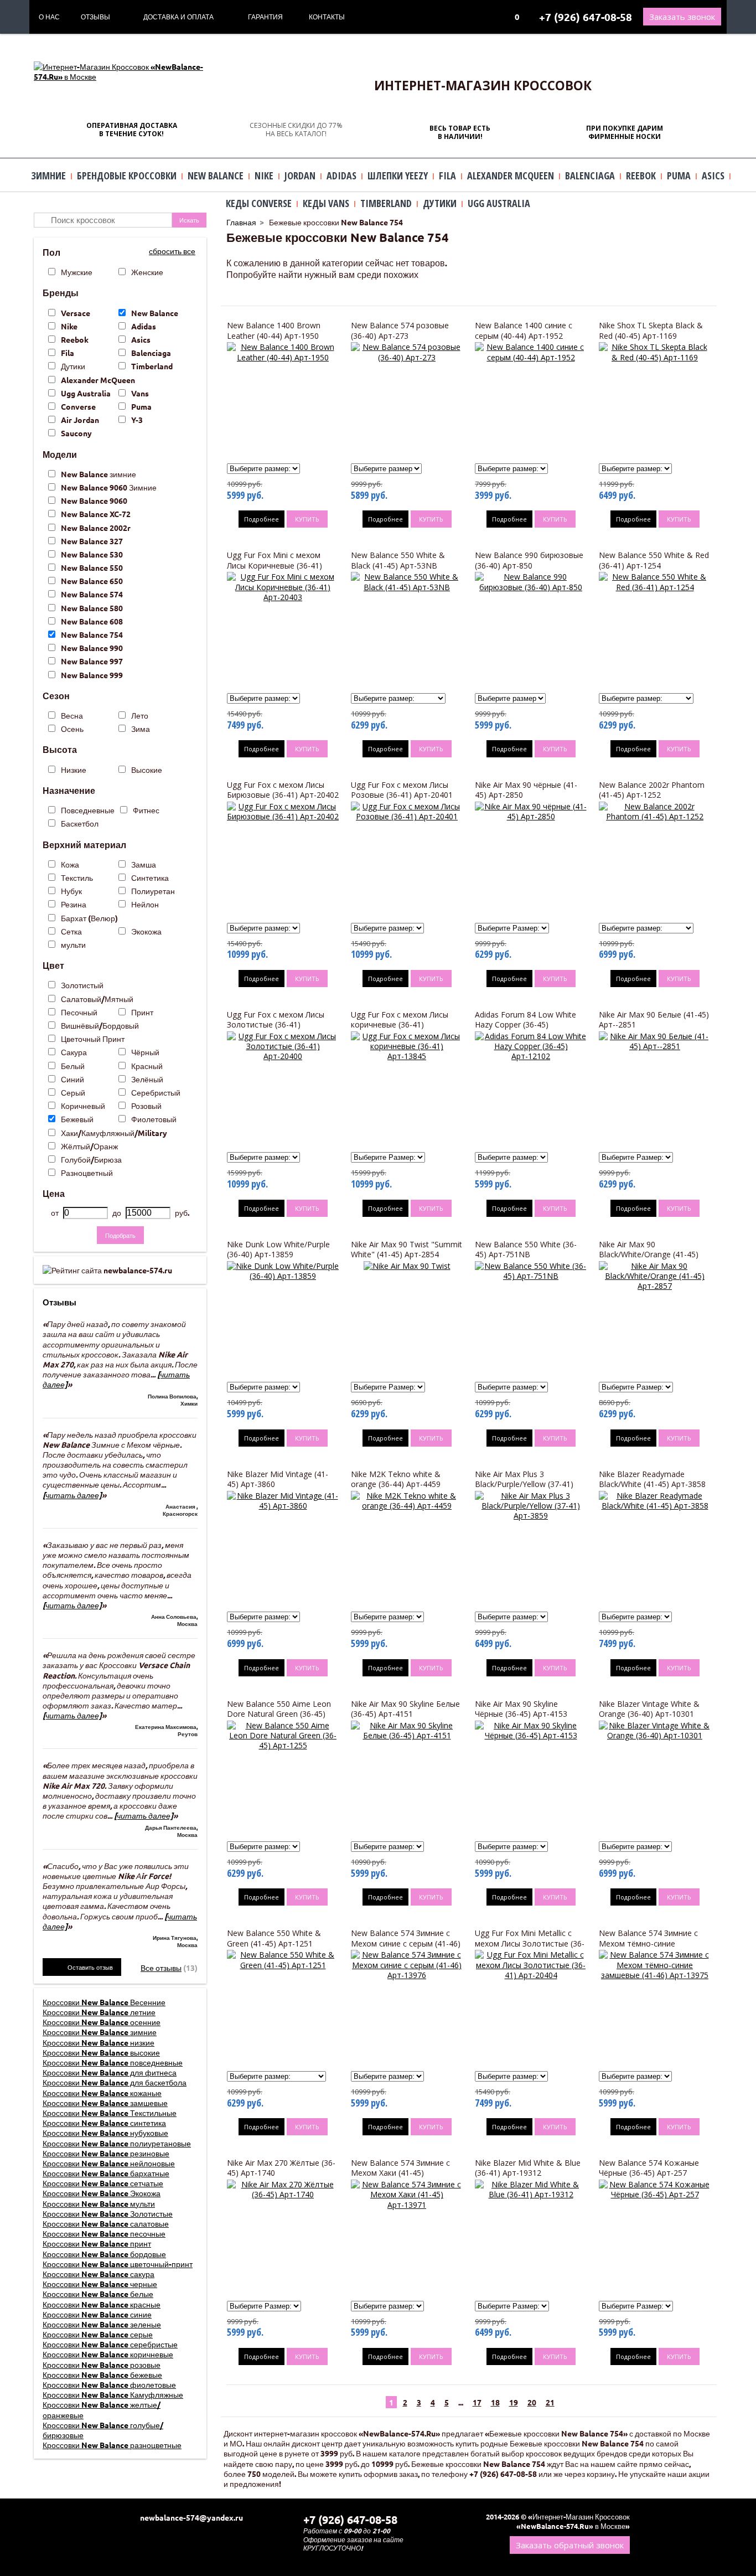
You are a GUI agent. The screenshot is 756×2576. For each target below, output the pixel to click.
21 (550, 2402)
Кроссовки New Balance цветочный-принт (118, 2264)
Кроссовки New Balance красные (102, 2304)
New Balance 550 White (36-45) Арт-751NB (526, 1249)
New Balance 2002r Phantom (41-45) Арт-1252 (652, 790)
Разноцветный (87, 1173)
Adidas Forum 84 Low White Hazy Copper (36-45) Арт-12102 (525, 1024)
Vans (140, 393)
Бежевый (77, 1119)
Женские (147, 272)
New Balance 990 (92, 648)
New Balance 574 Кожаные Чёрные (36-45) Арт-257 (649, 2168)
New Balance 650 (92, 581)
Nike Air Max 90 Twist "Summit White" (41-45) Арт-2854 (407, 1249)
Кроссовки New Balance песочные (104, 2233)
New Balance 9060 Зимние (109, 487)
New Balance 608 (92, 621)
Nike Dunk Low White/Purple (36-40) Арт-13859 (278, 1249)
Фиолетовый (154, 1119)
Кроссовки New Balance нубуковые (105, 2133)
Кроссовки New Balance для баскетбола (115, 2082)
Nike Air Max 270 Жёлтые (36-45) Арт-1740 (281, 2168)
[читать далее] (72, 1495)
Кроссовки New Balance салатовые (106, 2223)
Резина (74, 904)
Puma (141, 406)
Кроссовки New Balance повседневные (113, 2062)
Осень (72, 729)
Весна (72, 715)
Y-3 (137, 420)
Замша (144, 864)
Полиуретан (153, 891)
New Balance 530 (92, 554)
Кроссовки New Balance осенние (102, 2022)
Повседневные (88, 810)
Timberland (152, 366)
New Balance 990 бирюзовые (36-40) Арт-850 (529, 560)
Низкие (74, 770)
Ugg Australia (86, 393)
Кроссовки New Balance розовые (102, 2365)
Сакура (74, 1052)
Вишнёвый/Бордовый (100, 1025)
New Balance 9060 (94, 500)
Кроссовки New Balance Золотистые (108, 2213)
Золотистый (82, 985)
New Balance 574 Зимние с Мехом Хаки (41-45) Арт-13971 (400, 2173)
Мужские (77, 272)
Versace (76, 313)
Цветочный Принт (93, 1039)
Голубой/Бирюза (91, 1159)
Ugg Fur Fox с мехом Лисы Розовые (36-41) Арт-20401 (402, 790)
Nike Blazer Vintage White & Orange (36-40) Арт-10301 (649, 1709)
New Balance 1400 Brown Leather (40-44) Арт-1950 (274, 330)
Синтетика (150, 877)
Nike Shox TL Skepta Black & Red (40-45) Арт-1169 (651, 330)
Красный (147, 1066)
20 (532, 2402)
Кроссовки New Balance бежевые (102, 2374)
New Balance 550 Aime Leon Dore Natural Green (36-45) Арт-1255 (279, 1714)
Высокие (147, 770)
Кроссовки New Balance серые (98, 2334)
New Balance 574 (92, 594)
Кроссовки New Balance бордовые (104, 2254)
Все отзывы (161, 1968)
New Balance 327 (92, 541)
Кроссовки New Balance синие (97, 2314)
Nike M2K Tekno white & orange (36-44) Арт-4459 (396, 1479)
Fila (68, 353)
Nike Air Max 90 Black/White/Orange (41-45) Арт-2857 (649, 1254)
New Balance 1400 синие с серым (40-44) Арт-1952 (524, 330)
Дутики (73, 366)
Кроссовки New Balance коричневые (108, 2354)
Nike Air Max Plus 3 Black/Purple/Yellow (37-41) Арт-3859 (524, 1484)
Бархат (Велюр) (89, 918)
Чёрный (145, 1052)
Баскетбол (80, 823)
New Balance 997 (92, 661)
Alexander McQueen (98, 380)
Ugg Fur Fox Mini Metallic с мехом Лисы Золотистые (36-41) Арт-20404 (530, 1943)
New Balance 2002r (96, 528)
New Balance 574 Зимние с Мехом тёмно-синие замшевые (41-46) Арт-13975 (653, 1943)
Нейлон (145, 904)
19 (514, 2402)
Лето (140, 715)
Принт (142, 1012)
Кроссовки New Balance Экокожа (102, 2193)
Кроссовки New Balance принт (97, 2243)
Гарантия (265, 17)
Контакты (327, 17)
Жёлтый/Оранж (89, 1146)
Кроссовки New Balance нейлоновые (109, 2163)
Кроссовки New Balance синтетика (104, 2123)
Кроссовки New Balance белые (98, 2294)
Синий (73, 1079)
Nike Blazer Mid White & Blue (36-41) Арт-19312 (528, 2168)
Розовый (146, 1106)
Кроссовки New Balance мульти (99, 2203)
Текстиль (77, 877)
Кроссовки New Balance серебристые (110, 2344)
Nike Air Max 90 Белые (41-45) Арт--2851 (654, 1019)
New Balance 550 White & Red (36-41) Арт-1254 (654, 560)
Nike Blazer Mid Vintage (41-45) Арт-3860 (278, 1479)
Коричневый (83, 1106)
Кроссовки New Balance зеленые (102, 2324)
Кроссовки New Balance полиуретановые (117, 2143)
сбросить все (172, 251)
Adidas (144, 326)
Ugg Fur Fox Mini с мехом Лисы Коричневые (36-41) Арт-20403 (275, 565)
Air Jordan (80, 420)
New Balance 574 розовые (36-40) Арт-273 (400, 330)
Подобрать (120, 1235)
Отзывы (95, 17)
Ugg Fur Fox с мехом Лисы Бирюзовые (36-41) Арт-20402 (283, 790)
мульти (73, 944)
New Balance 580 (92, 608)
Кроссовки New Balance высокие (101, 2052)
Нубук (71, 891)
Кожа (70, 864)
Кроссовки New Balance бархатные (106, 2173)
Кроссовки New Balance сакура (99, 2274)
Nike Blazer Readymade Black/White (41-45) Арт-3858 (652, 1479)
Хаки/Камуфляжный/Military (114, 1133)
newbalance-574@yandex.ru (191, 2517)
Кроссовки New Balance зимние (100, 2032)
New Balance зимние (99, 474)
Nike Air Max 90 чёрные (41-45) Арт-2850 (526, 790)
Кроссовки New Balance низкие (99, 2042)
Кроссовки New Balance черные (100, 2284)
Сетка (71, 931)
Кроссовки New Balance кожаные (102, 2093)
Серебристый (156, 1092)
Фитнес (146, 810)
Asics (141, 339)
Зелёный (147, 1079)
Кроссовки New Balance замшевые (105, 2103)
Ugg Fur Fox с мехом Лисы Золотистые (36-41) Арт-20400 (276, 1024)
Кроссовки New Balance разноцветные (112, 2445)
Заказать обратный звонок (570, 2545)
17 (477, 2402)
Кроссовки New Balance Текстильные (110, 2113)
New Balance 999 (92, 675)
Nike (69, 326)
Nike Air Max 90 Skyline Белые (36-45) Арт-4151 (405, 1709)
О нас (49, 17)
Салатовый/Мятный (97, 999)
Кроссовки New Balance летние (99, 2012)
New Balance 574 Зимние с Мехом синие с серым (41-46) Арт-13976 (406, 1943)
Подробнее (262, 519)
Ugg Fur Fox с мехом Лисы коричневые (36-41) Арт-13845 (400, 1024)
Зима (141, 729)
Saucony (76, 433)
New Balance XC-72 (96, 514)
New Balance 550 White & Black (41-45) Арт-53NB (398, 560)
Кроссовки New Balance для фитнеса (110, 2072)
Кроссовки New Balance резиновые (106, 2153)
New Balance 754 (92, 634)
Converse (78, 406)
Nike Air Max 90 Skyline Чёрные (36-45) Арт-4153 (521, 1709)
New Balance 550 (92, 567)
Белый (73, 1066)
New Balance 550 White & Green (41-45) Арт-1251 (274, 1938)
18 (495, 2402)
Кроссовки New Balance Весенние (104, 2002)
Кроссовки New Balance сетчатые (103, 2183)
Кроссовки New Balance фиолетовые (109, 2384)
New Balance (155, 313)
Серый (73, 1092)
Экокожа (146, 931)
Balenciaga (151, 353)
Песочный (79, 1012)
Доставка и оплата (178, 17)
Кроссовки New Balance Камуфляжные (113, 2394)
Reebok (75, 339)
